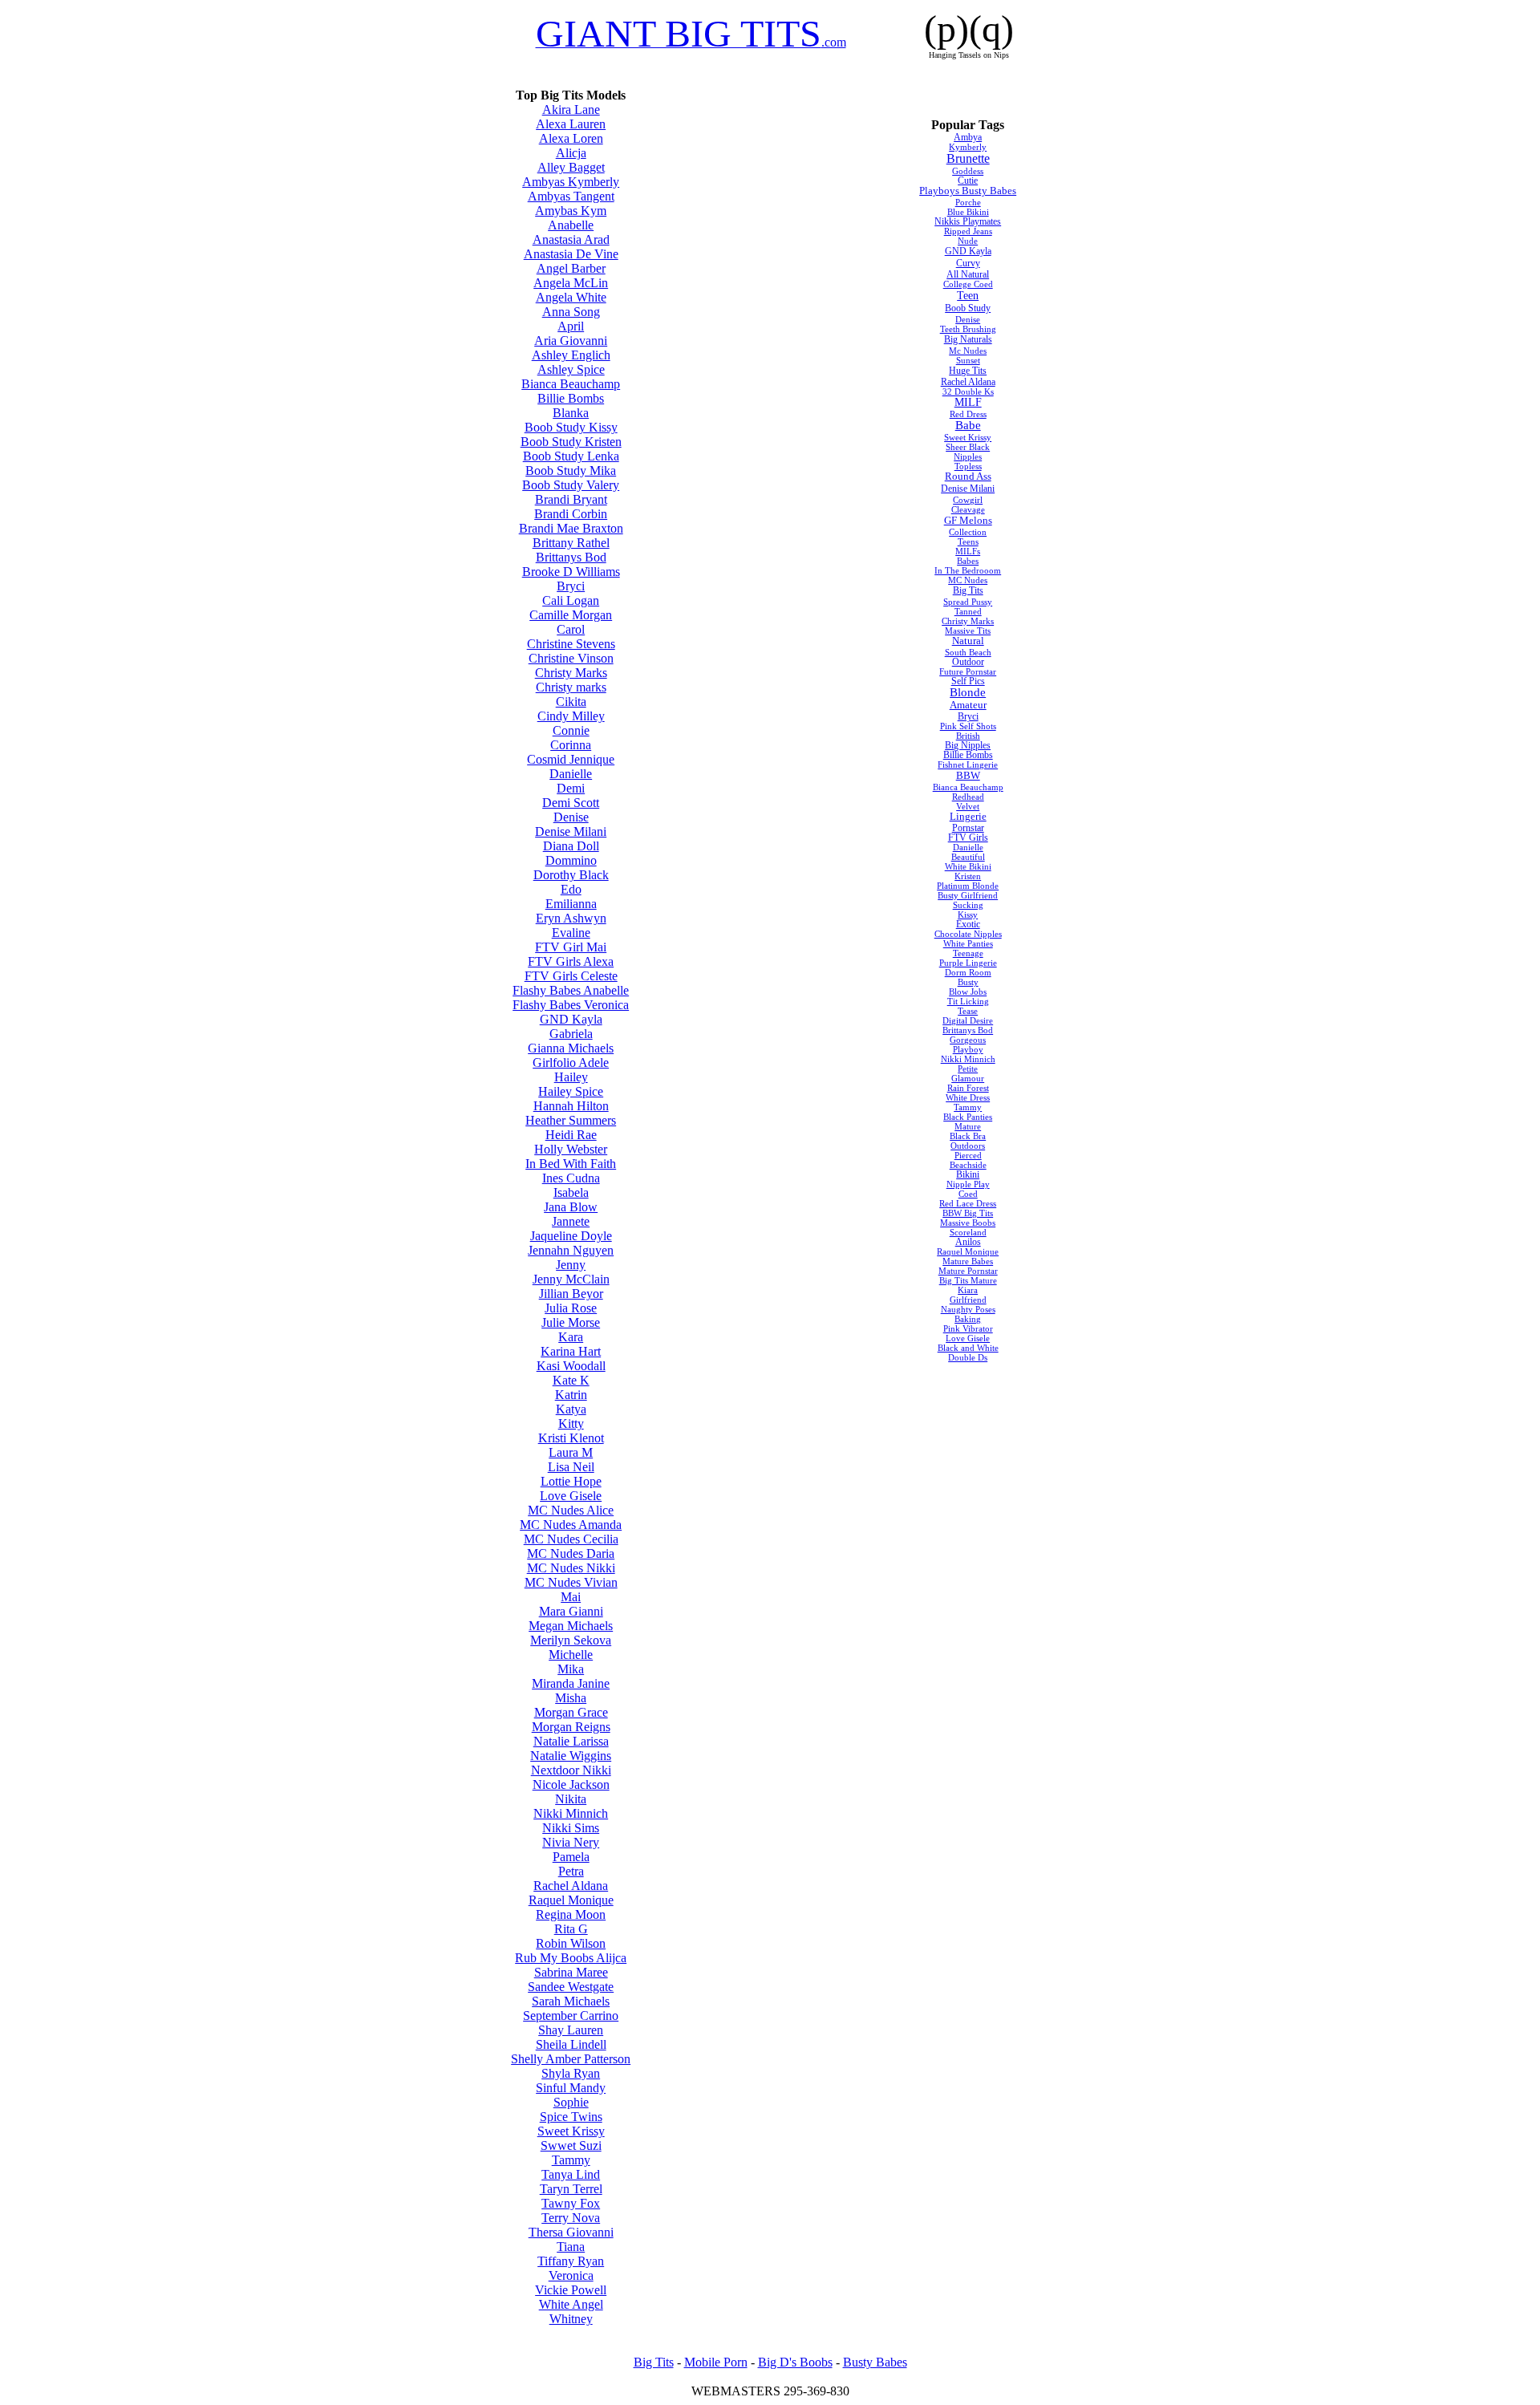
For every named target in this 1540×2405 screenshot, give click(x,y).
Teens (968, 541)
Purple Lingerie (968, 963)
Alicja (571, 153)
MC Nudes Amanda (571, 1525)
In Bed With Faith (571, 1164)
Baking (968, 1319)
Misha (571, 1698)
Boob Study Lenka (571, 456)
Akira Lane (571, 110)
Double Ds (968, 1357)
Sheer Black (968, 447)
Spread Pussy (968, 602)
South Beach (968, 652)
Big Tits (968, 590)
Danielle (571, 774)
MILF (968, 402)
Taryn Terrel (571, 2189)
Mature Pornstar (968, 1271)
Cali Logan (571, 600)
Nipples (968, 456)
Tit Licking (968, 1001)
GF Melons (968, 520)
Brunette (968, 158)
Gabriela (571, 1034)
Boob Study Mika (571, 470)
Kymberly (968, 147)
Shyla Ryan (571, 2073)
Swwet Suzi (571, 2145)
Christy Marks (571, 673)
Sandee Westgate (571, 1987)
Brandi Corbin (571, 514)
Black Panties (968, 1117)
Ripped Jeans (968, 231)
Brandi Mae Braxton (571, 528)
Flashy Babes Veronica (571, 1005)
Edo (571, 889)
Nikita (571, 1799)
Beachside (968, 1165)
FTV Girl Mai (571, 947)
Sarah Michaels (571, 2001)
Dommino (571, 860)
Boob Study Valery (571, 485)
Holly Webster (571, 1149)
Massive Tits (968, 631)
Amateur (968, 705)
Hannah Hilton (571, 1106)
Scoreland (968, 1232)
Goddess (968, 171)
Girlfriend (968, 1300)
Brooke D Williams (571, 572)
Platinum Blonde (968, 886)
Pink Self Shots (968, 726)
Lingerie (968, 817)
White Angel (571, 2304)
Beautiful (968, 857)
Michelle (571, 1655)
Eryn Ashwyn (571, 918)
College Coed (968, 284)
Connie (571, 730)
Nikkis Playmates (968, 221)
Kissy (968, 915)
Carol (571, 629)
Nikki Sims (571, 1828)
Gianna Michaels (571, 1048)
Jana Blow (571, 1207)
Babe (968, 425)
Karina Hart (571, 1351)
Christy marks (571, 687)
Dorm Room (968, 972)
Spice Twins (571, 2117)
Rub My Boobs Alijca (571, 1958)
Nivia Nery (571, 1842)
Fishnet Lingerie (968, 764)
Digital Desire (968, 1020)
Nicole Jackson (571, 1784)
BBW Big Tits (968, 1213)
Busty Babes (875, 2362)
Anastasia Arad (571, 239)
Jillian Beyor (571, 1294)
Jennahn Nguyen (571, 1250)
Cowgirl (968, 500)
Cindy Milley (571, 716)
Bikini (968, 1174)
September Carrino (571, 2016)
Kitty (571, 1424)
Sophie (571, 2102)
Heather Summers (571, 1120)
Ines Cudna (571, 1178)
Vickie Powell (571, 2290)
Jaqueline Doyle (571, 1236)
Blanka (571, 413)
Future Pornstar (968, 671)
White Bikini (968, 866)
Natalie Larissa (571, 1741)
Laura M (571, 1452)
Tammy (571, 2160)
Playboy (968, 1049)
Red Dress (968, 414)
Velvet (968, 806)
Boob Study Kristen (571, 442)
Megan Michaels (571, 1626)
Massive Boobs (968, 1223)
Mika (571, 1669)
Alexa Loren (571, 138)
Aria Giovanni (571, 341)
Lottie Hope (571, 1481)
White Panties (968, 943)
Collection (968, 532)
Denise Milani (571, 831)
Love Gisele (571, 1496)
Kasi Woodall (571, 1366)
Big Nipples (968, 745)
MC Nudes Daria (571, 1553)
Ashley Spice (571, 369)
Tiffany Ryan (571, 2261)
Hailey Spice (571, 1091)
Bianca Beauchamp (571, 384)
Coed (968, 1194)
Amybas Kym (571, 211)
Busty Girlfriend (968, 895)
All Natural (968, 274)
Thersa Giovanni (571, 2232)
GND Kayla (571, 1019)
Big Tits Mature (968, 1280)
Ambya (968, 137)
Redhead (968, 797)
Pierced (968, 1155)
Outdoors (968, 1146)
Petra (571, 1871)
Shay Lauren (571, 2030)
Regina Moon (571, 1914)
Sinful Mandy (571, 2088)
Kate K (571, 1380)
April (571, 326)
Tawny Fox (571, 2203)
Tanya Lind (571, 2174)
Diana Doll (571, 846)
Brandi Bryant (571, 499)
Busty (968, 982)
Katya (571, 1409)
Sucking (968, 905)
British (968, 736)
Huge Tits (968, 371)
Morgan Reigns (571, 1727)
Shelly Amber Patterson (571, 2059)
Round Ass (968, 477)
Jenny (571, 1265)
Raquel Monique (571, 1900)
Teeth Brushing (968, 329)
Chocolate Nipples (968, 934)
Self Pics (968, 681)
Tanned (968, 611)
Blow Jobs (968, 992)
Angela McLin (571, 283)
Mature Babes (968, 1261)
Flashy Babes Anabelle (571, 990)
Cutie (968, 180)
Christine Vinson (571, 658)
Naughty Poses (968, 1309)
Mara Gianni (571, 1611)
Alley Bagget (571, 167)
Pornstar (968, 828)
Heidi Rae (571, 1135)
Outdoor (968, 662)
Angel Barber (571, 268)
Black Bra (968, 1136)
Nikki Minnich (571, 1813)
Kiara (968, 1290)
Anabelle (571, 225)
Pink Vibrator (968, 1328)
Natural (968, 641)
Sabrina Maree (571, 1972)
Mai (571, 1597)
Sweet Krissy (571, 2131)
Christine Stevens (571, 644)
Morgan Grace (571, 1712)
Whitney (571, 2319)
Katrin (571, 1395)
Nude (968, 241)
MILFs (968, 551)
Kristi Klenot (571, 1438)
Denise (571, 817)
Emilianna (571, 904)
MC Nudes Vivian (571, 1582)
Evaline (571, 933)
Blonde (968, 692)
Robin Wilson (571, 1943)
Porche (968, 202)
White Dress (968, 1097)
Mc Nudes (968, 351)
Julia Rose (571, 1308)
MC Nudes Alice (571, 1510)
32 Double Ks (968, 391)
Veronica (571, 2275)
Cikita (571, 702)
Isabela (571, 1192)
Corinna (571, 745)
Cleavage (968, 509)
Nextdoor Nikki (571, 1770)
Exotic (968, 924)
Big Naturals (968, 339)
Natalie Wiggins (571, 1756)
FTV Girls (968, 837)
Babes (968, 561)
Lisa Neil (571, 1467)
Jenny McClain (571, 1279)
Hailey (571, 1077)
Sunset (968, 360)
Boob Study (968, 308)
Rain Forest (968, 1088)
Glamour (968, 1078)
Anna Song (571, 312)
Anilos (968, 1242)
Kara (571, 1337)
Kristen (968, 876)
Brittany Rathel (571, 543)
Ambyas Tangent (571, 196)
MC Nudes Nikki (571, 1568)
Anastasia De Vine (571, 254)
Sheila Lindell (571, 2044)
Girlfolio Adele (571, 1063)
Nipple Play (968, 1184)
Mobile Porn (716, 2362)
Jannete (571, 1221)
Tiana (571, 2247)
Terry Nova (571, 2218)
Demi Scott (571, 803)
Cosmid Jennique (571, 759)
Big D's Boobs (795, 2362)
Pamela (571, 1857)
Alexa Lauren (571, 124)
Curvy (968, 263)
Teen (968, 295)
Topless (968, 466)
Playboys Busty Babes (968, 191)
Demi (571, 788)
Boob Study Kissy (571, 427)
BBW (968, 775)
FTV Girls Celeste (571, 976)
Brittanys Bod (571, 557)
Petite (968, 1069)
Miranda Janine (571, 1683)
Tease (968, 1011)
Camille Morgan (571, 615)
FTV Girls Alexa (571, 961)
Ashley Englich (571, 355)
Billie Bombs (571, 398)
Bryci (571, 586)
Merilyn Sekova (571, 1640)
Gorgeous (968, 1040)
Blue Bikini (968, 212)
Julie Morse (571, 1322)
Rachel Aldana (571, 1886)
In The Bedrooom (968, 570)
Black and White (968, 1348)
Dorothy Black (571, 875)
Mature (968, 1126)
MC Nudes (968, 580)
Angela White (571, 297)
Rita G (571, 1929)
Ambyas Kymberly (571, 182)
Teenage (968, 953)
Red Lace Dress (968, 1203)
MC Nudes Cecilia (571, 1539)
